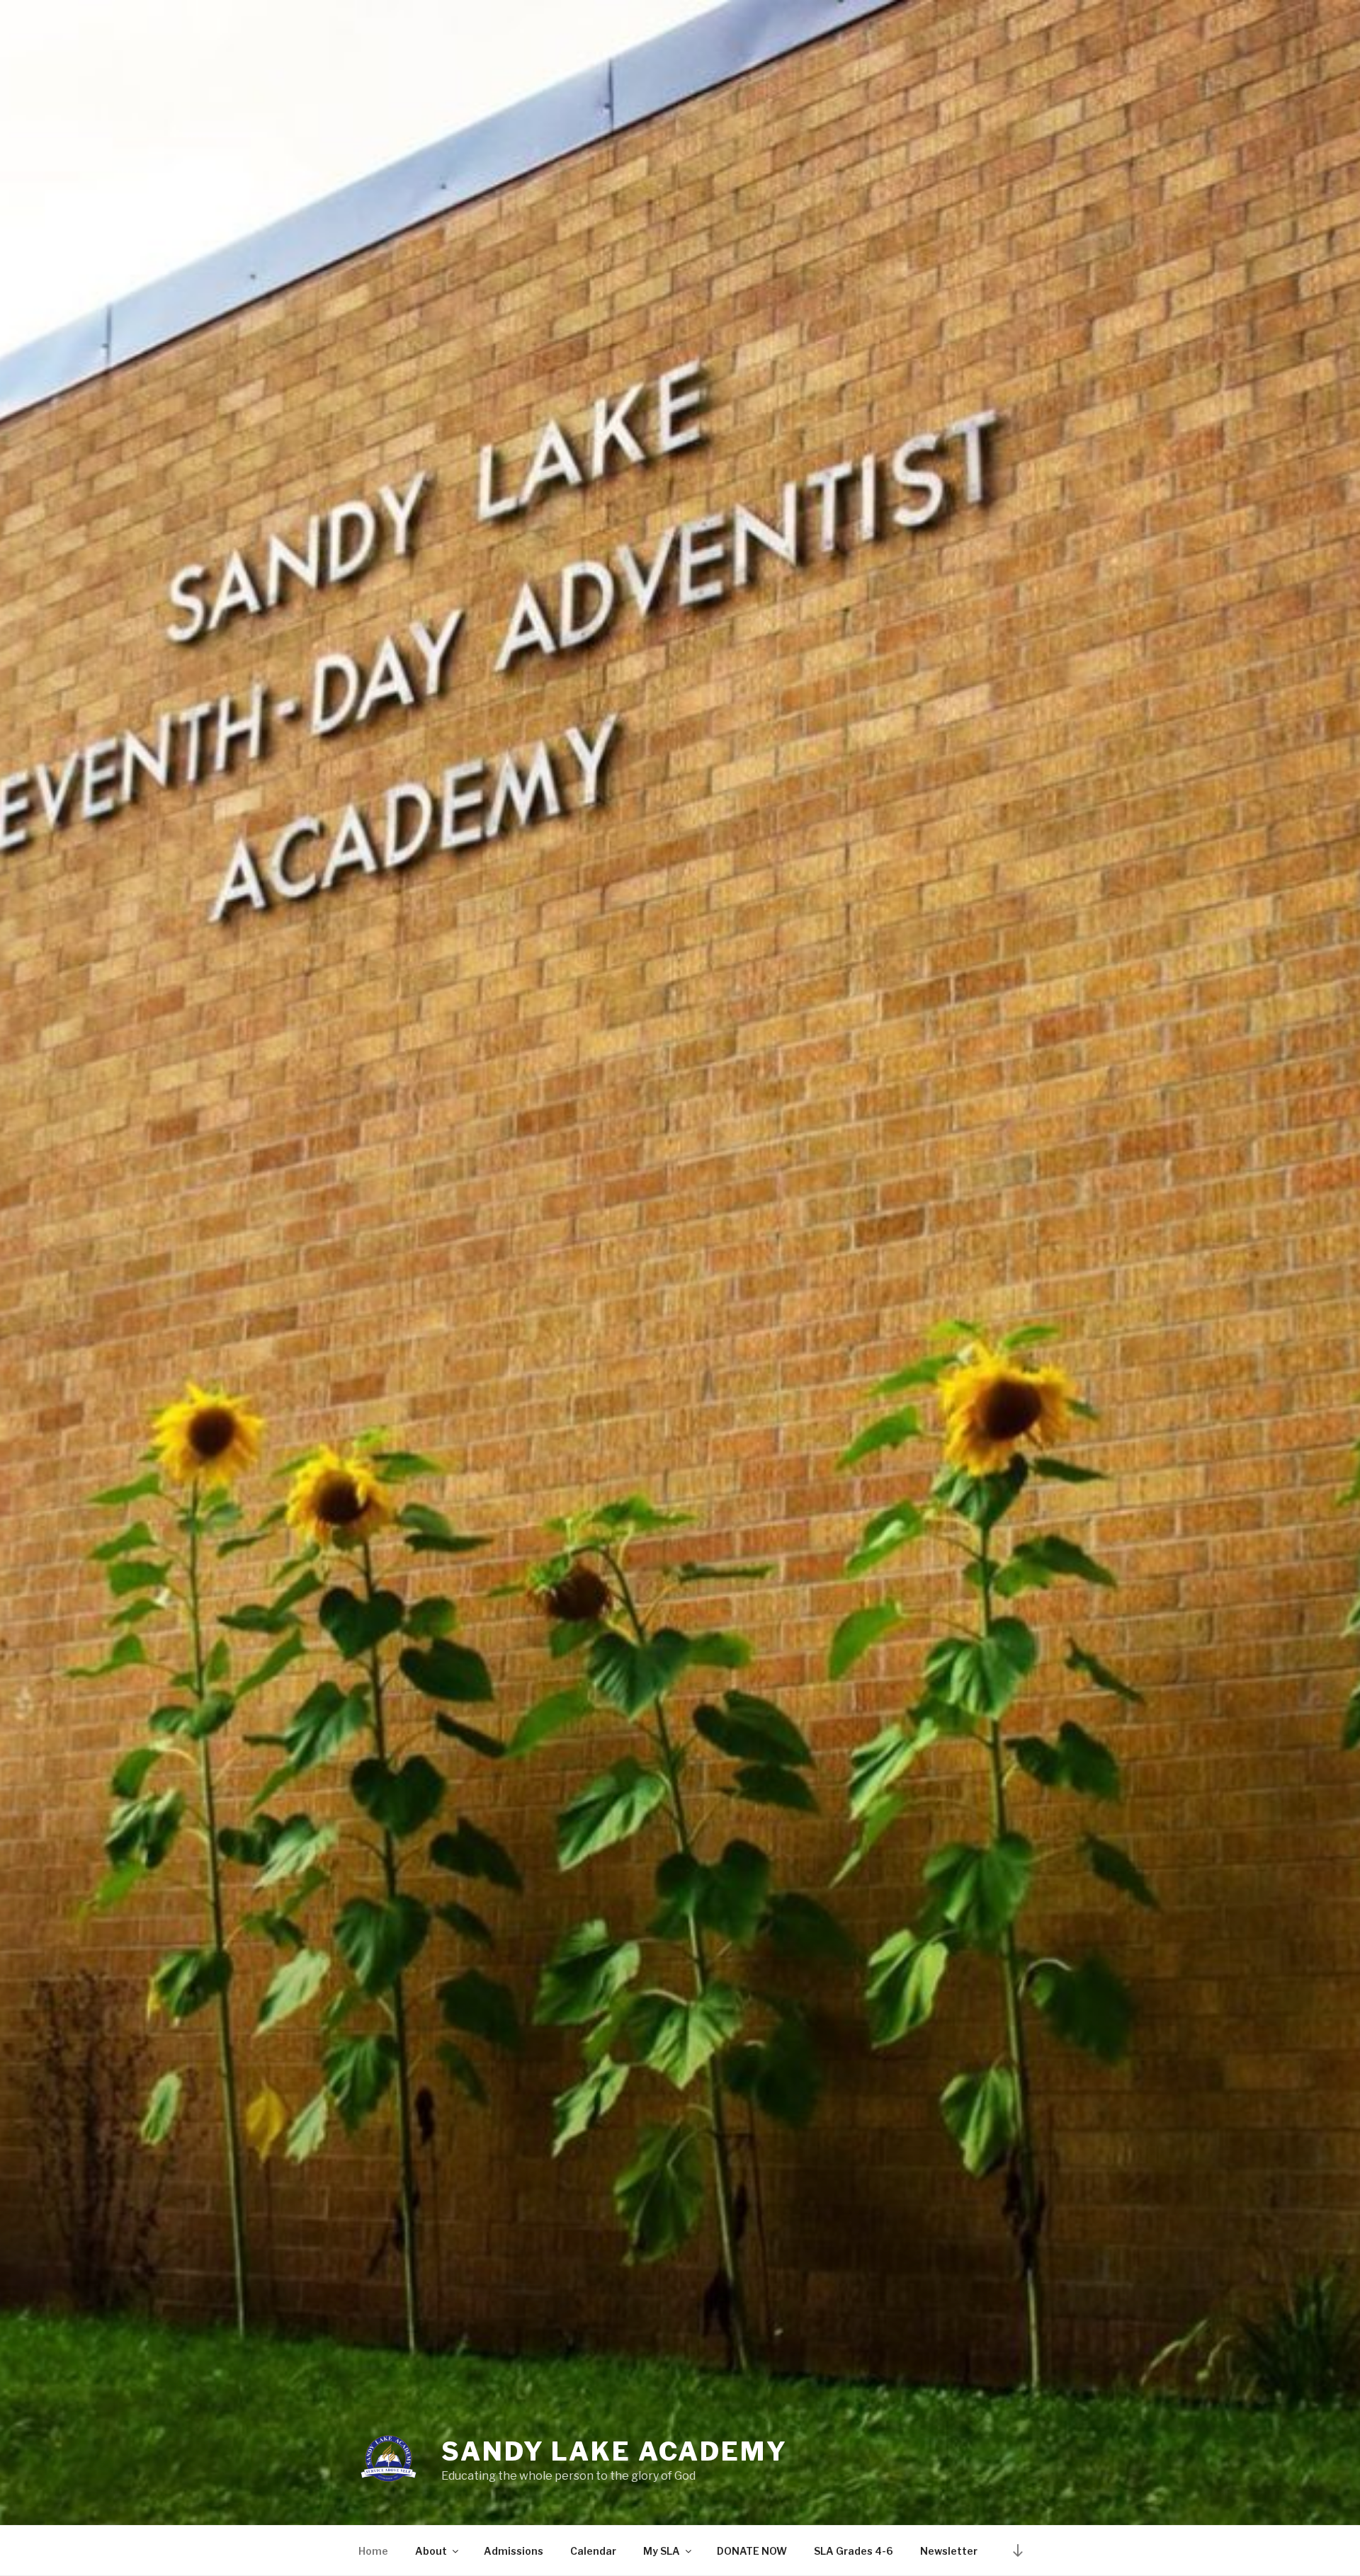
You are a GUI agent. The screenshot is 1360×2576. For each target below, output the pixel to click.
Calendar (593, 2551)
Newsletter (949, 2551)
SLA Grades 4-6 (854, 2551)
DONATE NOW (752, 2551)
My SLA (662, 2551)
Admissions (514, 2551)
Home (373, 2551)
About (431, 2551)
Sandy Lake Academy (614, 2451)
